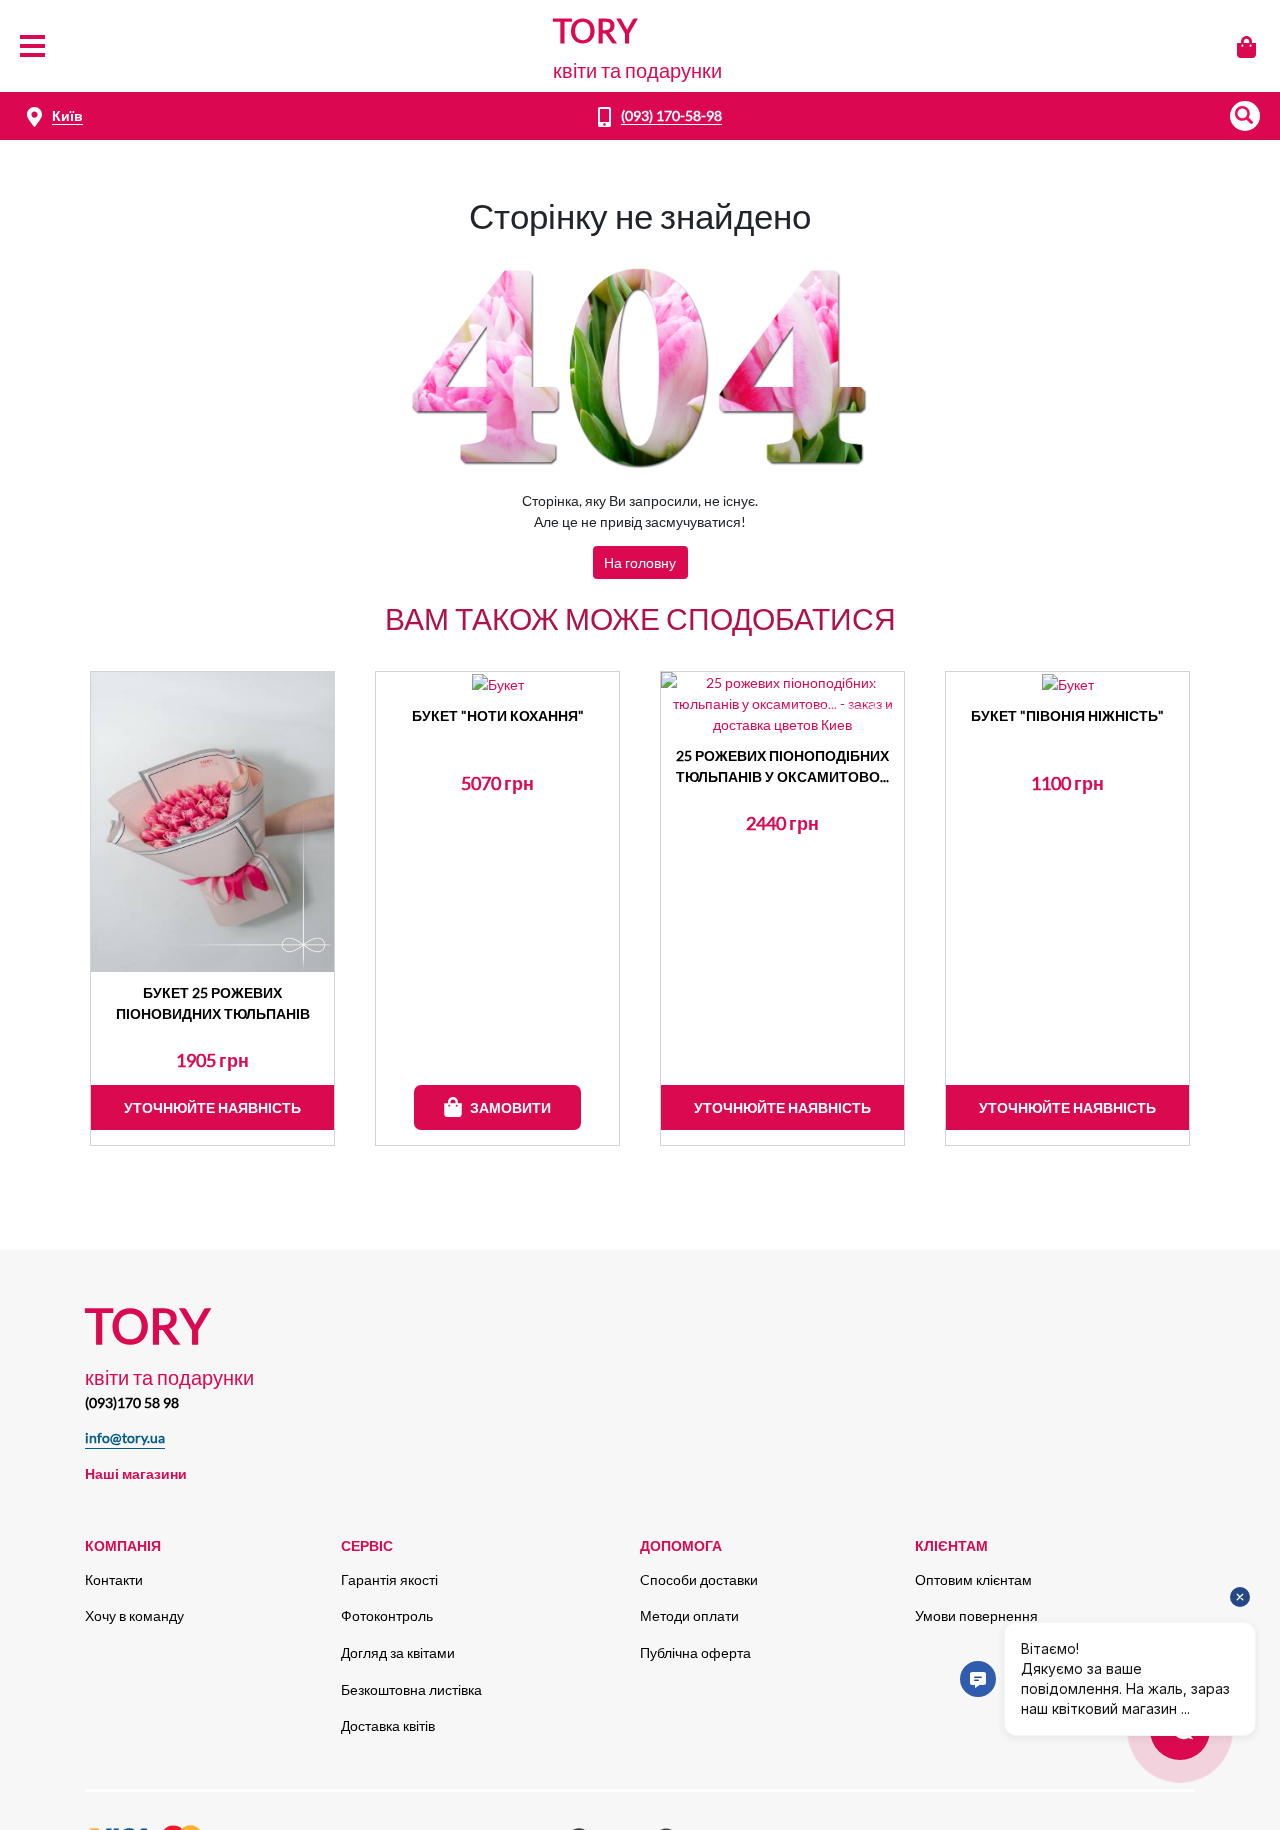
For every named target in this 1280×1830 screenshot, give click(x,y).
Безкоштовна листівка (411, 1689)
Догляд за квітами (398, 1652)
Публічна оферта (695, 1652)
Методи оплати (689, 1615)
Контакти (114, 1579)
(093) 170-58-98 (671, 115)
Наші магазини (136, 1473)
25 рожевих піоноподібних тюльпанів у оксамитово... (782, 766)
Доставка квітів (388, 1725)
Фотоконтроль (387, 1615)
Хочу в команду (134, 1615)
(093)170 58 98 (132, 1402)
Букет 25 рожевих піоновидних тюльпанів (213, 1003)
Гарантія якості (389, 1579)
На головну (640, 562)
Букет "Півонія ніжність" (1067, 715)
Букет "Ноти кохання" (498, 715)
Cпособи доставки (699, 1579)
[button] (1245, 116)
